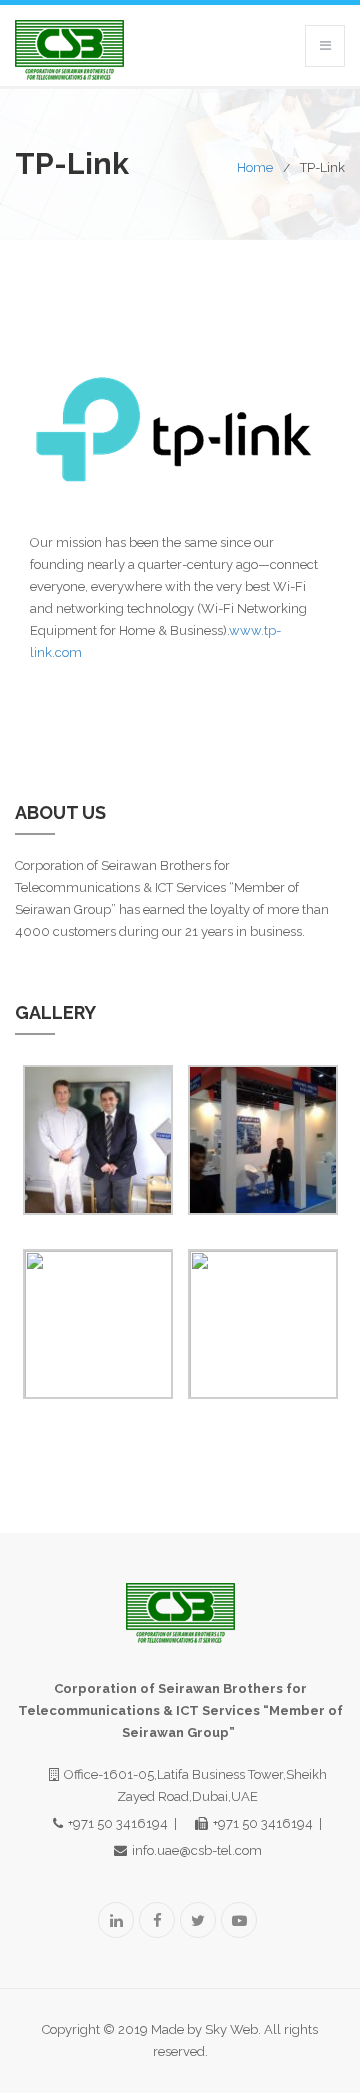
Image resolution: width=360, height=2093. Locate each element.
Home (255, 167)
